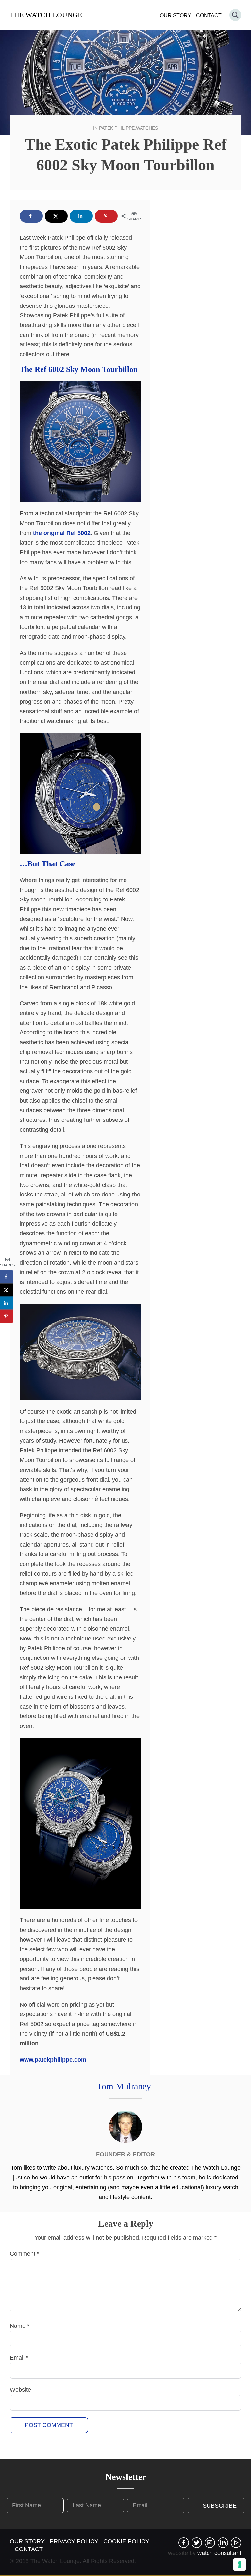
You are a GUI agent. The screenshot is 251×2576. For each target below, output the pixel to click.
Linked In (223, 2543)
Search (235, 15)
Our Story (176, 16)
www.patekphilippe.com (53, 2060)
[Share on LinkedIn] (81, 216)
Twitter (197, 2543)
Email (19, 2358)
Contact (209, 16)
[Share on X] (56, 216)
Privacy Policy (74, 2541)
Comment (25, 2254)
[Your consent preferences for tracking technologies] (240, 2565)
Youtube (236, 2543)
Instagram (210, 2543)
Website (20, 2390)
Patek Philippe (117, 128)
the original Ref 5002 (62, 533)
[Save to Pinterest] (106, 216)
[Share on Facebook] (31, 216)
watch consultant (219, 2553)
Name (20, 2326)
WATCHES (147, 128)
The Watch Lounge (46, 15)
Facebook (184, 2543)
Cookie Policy (126, 2541)
